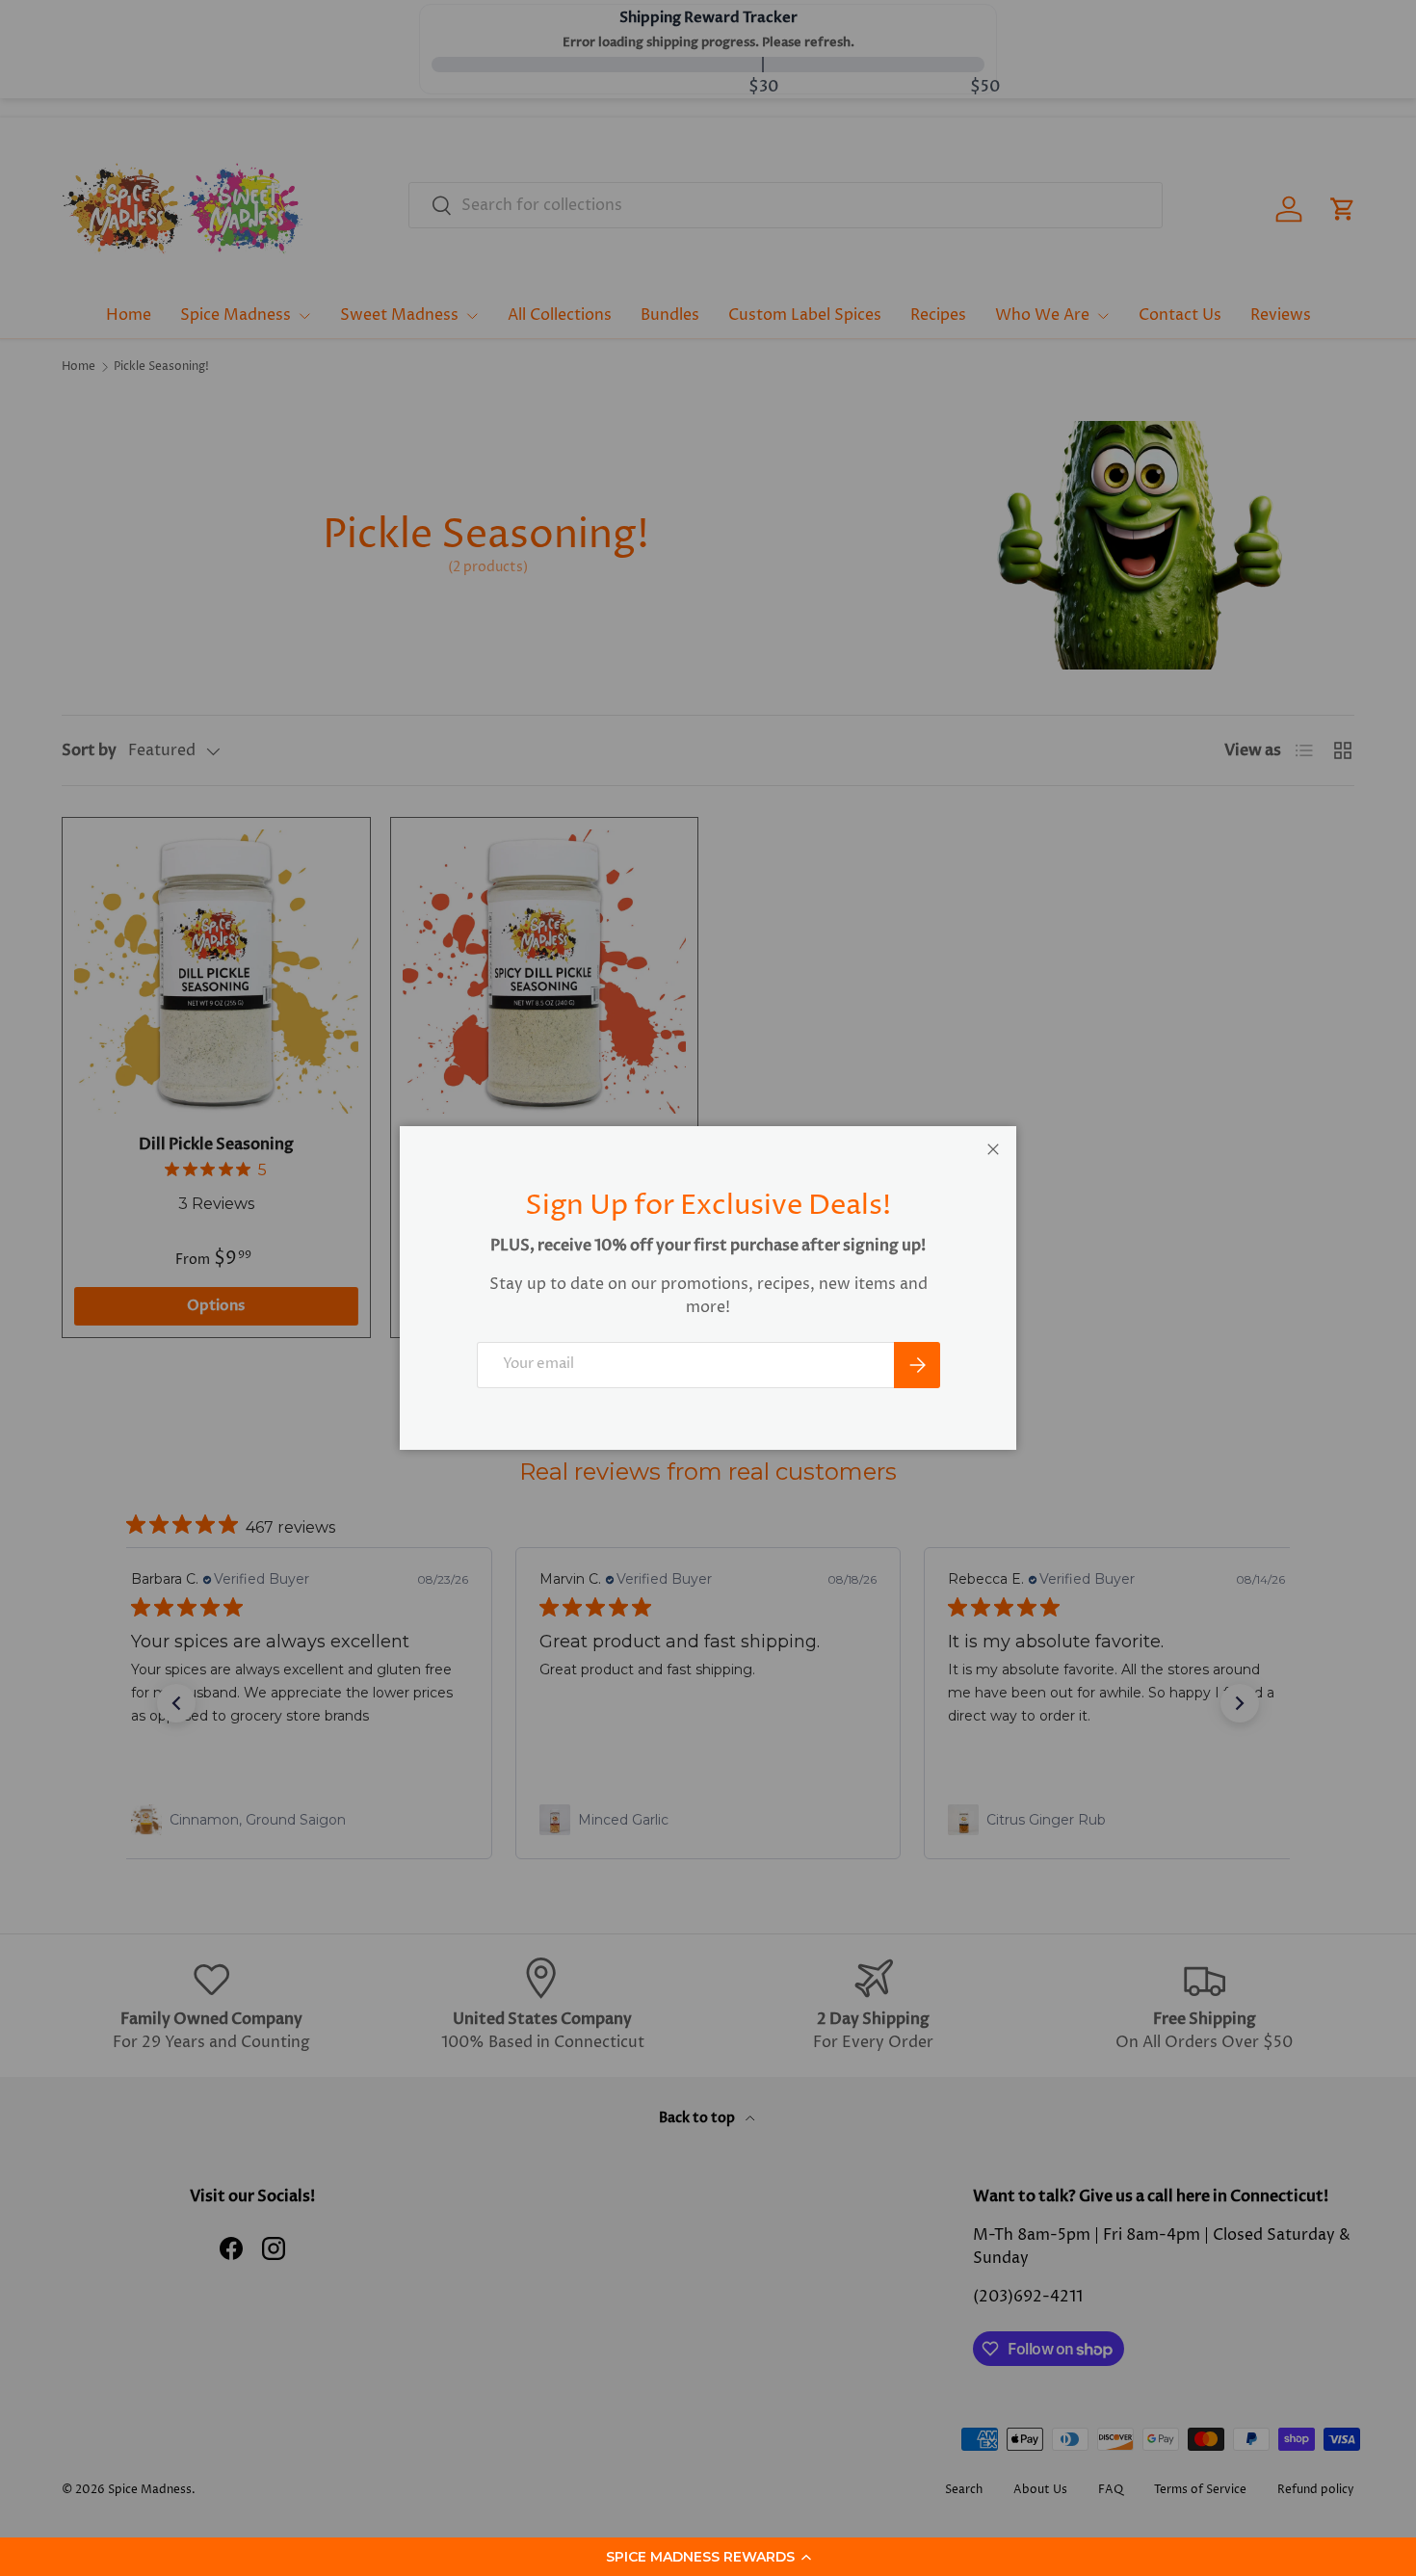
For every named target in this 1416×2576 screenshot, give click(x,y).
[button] (708, 2557)
